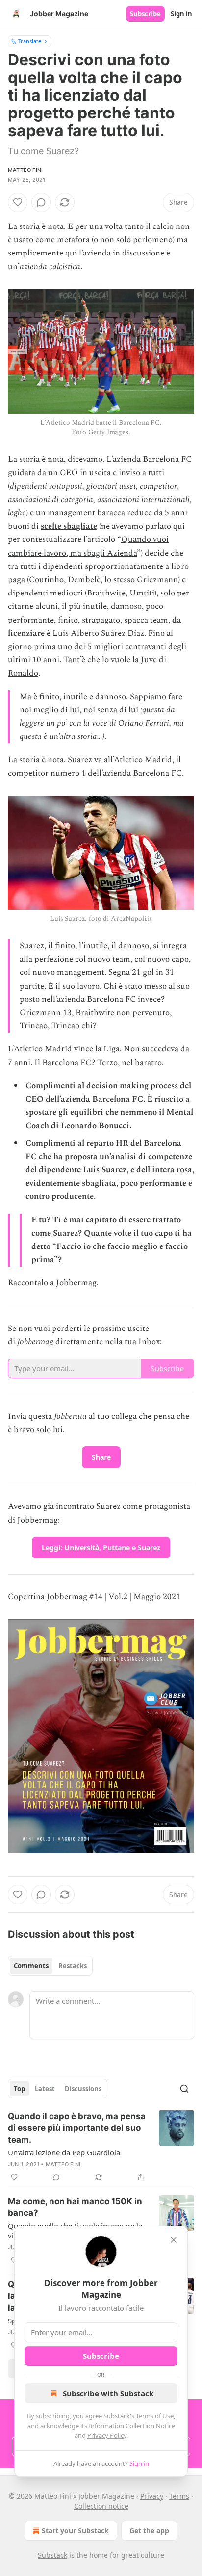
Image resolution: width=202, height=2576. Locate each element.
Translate (30, 41)
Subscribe (145, 14)
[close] (174, 2240)
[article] (101, 2147)
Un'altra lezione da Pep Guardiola (64, 2152)
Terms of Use (155, 2416)
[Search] (184, 2089)
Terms (179, 2496)
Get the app (149, 2531)
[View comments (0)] (41, 202)
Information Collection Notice (132, 2426)
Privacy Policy (107, 2435)
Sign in (181, 14)
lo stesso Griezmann (141, 580)
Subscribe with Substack (108, 2393)
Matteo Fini (25, 170)
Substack (52, 2555)
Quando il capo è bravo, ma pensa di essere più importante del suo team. (77, 2128)
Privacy (152, 2496)
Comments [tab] (31, 1966)
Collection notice (101, 2506)
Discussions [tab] (83, 2089)
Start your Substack (75, 2531)
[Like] (18, 202)
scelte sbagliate (69, 526)
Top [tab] (19, 2089)
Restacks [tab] (73, 1966)
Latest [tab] (45, 2089)
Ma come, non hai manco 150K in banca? (75, 2207)
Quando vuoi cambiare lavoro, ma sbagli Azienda (88, 546)
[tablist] (50, 1966)
